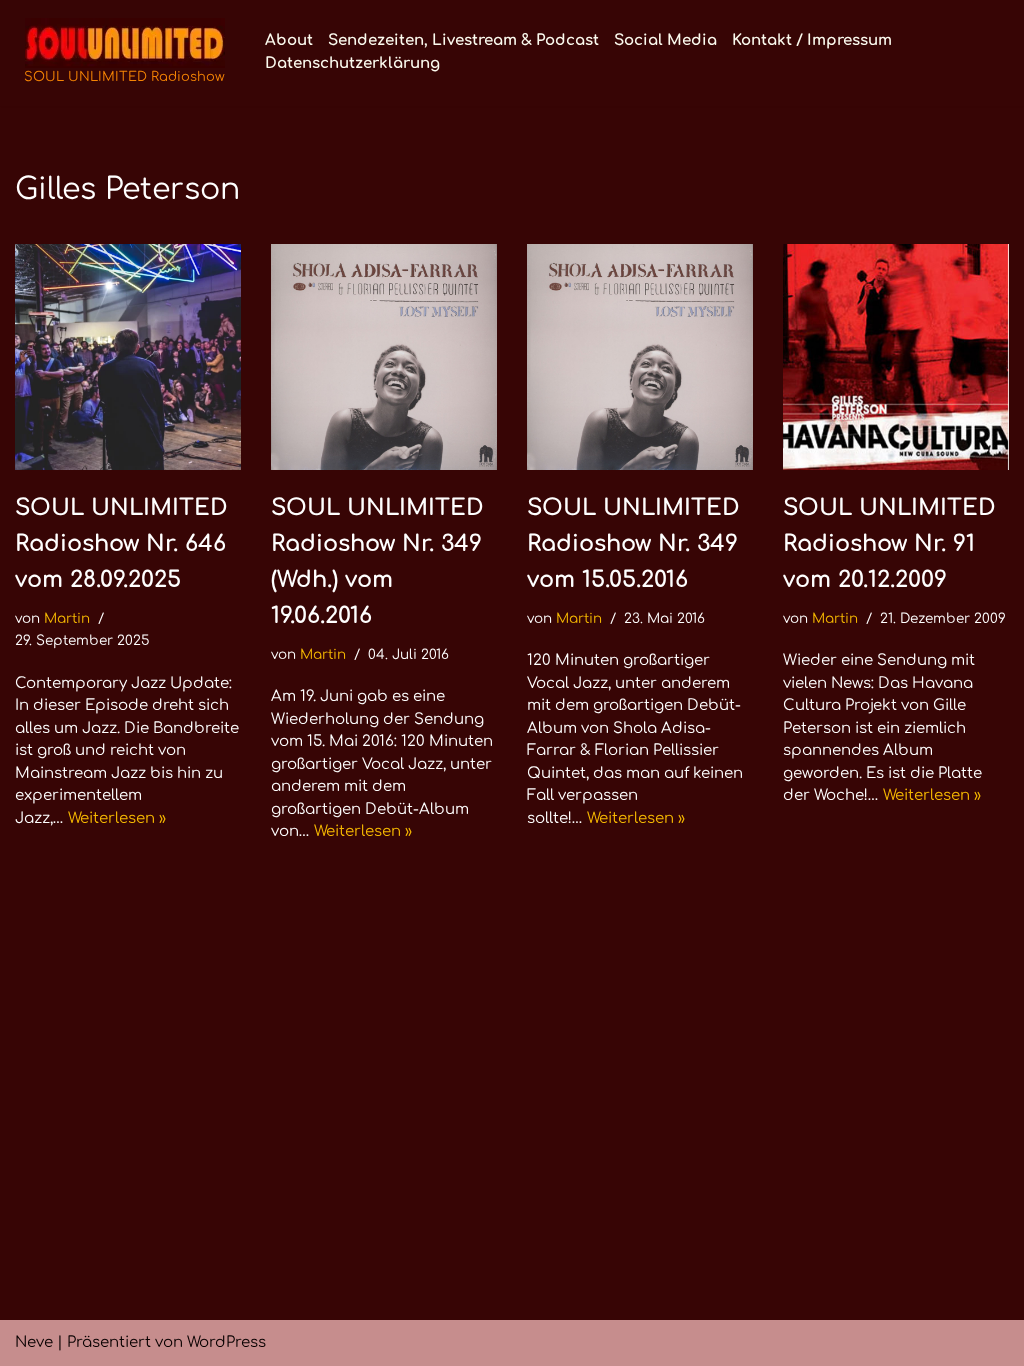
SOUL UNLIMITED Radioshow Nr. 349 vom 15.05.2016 (633, 543)
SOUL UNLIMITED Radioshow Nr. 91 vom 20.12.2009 (889, 543)
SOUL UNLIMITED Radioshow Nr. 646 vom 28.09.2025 (121, 543)
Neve (34, 1342)
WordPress (226, 1342)
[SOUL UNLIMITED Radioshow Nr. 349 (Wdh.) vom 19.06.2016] (384, 357)
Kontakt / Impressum (812, 40)
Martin (67, 618)
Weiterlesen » (117, 818)
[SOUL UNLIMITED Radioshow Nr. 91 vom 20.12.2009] (896, 357)
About (289, 40)
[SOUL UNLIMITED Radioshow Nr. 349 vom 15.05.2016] (640, 357)
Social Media (665, 40)
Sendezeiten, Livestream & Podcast (463, 40)
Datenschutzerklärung (352, 63)
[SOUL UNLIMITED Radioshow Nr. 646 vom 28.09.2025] (128, 357)
